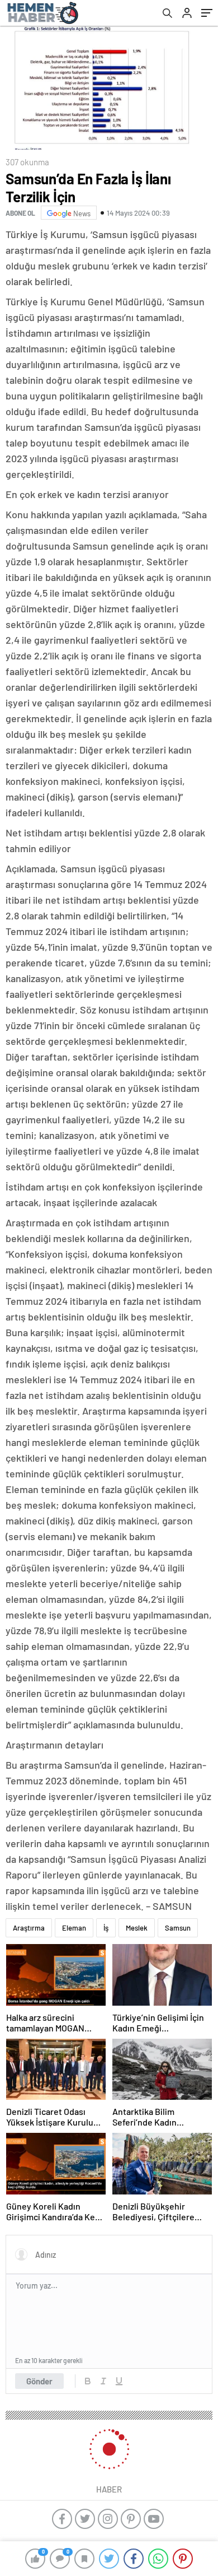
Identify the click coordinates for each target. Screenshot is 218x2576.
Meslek (137, 1928)
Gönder (39, 2381)
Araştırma (29, 1928)
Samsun (178, 1928)
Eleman (74, 1928)
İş (106, 1928)
